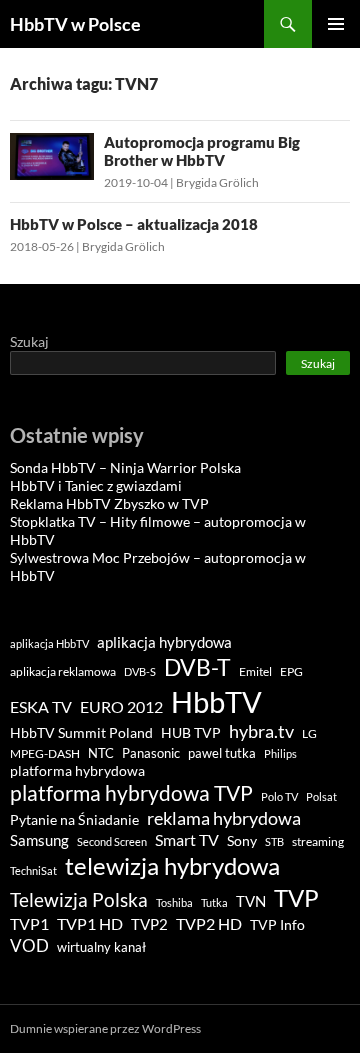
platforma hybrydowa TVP (131, 793)
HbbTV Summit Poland (81, 733)
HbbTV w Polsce (75, 24)
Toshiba (174, 902)
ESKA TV (41, 706)
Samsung (39, 840)
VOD (29, 945)
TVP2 (149, 924)
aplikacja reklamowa (63, 671)
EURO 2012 (121, 707)
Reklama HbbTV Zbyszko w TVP (109, 503)
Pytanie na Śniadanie (74, 820)
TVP (296, 897)
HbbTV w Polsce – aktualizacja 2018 (134, 224)
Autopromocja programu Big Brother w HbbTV (202, 151)
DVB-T (197, 667)
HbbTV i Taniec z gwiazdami (96, 485)
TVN (251, 901)
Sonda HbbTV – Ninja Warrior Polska (125, 467)
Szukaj (29, 341)
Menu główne (336, 24)
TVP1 (29, 924)
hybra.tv (261, 731)
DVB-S (140, 671)
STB (274, 841)
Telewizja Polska (79, 899)
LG (309, 733)
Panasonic (151, 753)
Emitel (255, 671)
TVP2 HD (209, 923)
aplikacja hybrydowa (164, 642)
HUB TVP (191, 732)
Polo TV (279, 796)
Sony (242, 840)
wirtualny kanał (101, 947)
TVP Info (277, 925)
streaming (318, 841)
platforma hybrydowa (77, 771)
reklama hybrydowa (224, 818)
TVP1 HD (90, 923)
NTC (101, 753)
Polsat (321, 796)
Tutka (214, 902)
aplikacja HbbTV (49, 643)
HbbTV (216, 701)
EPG (291, 671)
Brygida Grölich (217, 182)
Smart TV (187, 839)
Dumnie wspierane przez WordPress (105, 1028)
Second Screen (112, 841)
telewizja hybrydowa (172, 866)
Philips (280, 753)
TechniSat (33, 870)
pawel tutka (222, 753)
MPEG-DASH (45, 753)
